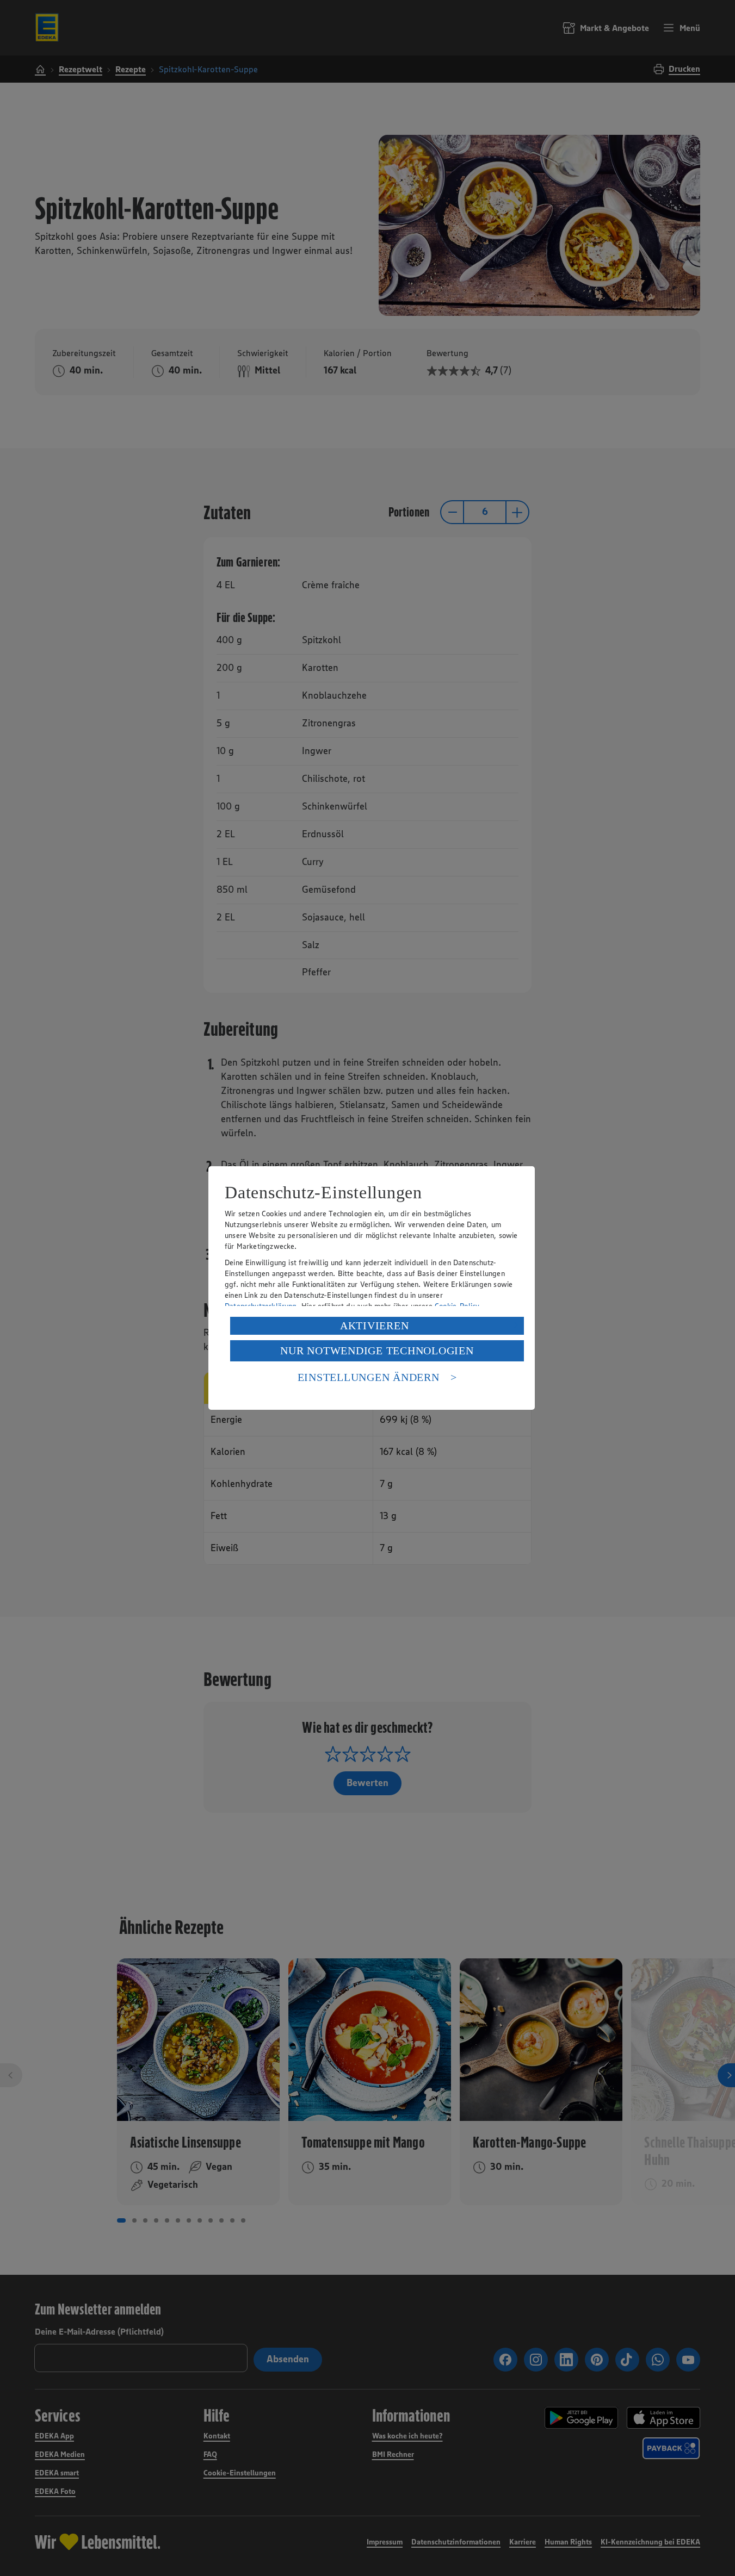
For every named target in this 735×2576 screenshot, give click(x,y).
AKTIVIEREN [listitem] (375, 1326)
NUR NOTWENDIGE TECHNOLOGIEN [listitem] (377, 1351)
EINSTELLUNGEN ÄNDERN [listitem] (369, 1377)
